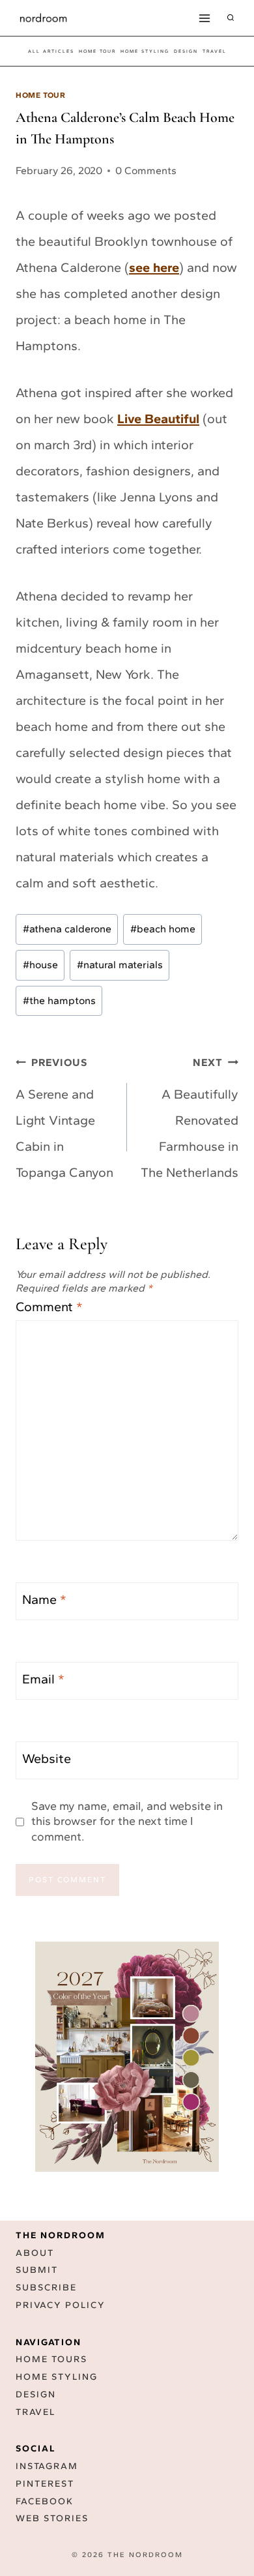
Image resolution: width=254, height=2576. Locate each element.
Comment (49, 1307)
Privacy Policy (61, 2305)
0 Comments (146, 170)
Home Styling (145, 51)
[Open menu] (204, 18)
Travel (35, 2412)
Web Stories (52, 2518)
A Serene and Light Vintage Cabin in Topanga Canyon (64, 1118)
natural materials (120, 965)
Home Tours (51, 2359)
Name (44, 1599)
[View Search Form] (231, 18)
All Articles (51, 51)
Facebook (45, 2501)
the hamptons (59, 1000)
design (186, 51)
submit (37, 2270)
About (35, 2253)
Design (36, 2394)
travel (215, 51)
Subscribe (46, 2287)
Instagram (47, 2466)
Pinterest (45, 2484)
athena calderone (67, 929)
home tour (97, 51)
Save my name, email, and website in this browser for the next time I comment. (127, 1821)
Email (43, 1679)
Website (47, 1758)
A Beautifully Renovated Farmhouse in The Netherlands (190, 1118)
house (40, 965)
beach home (163, 929)
